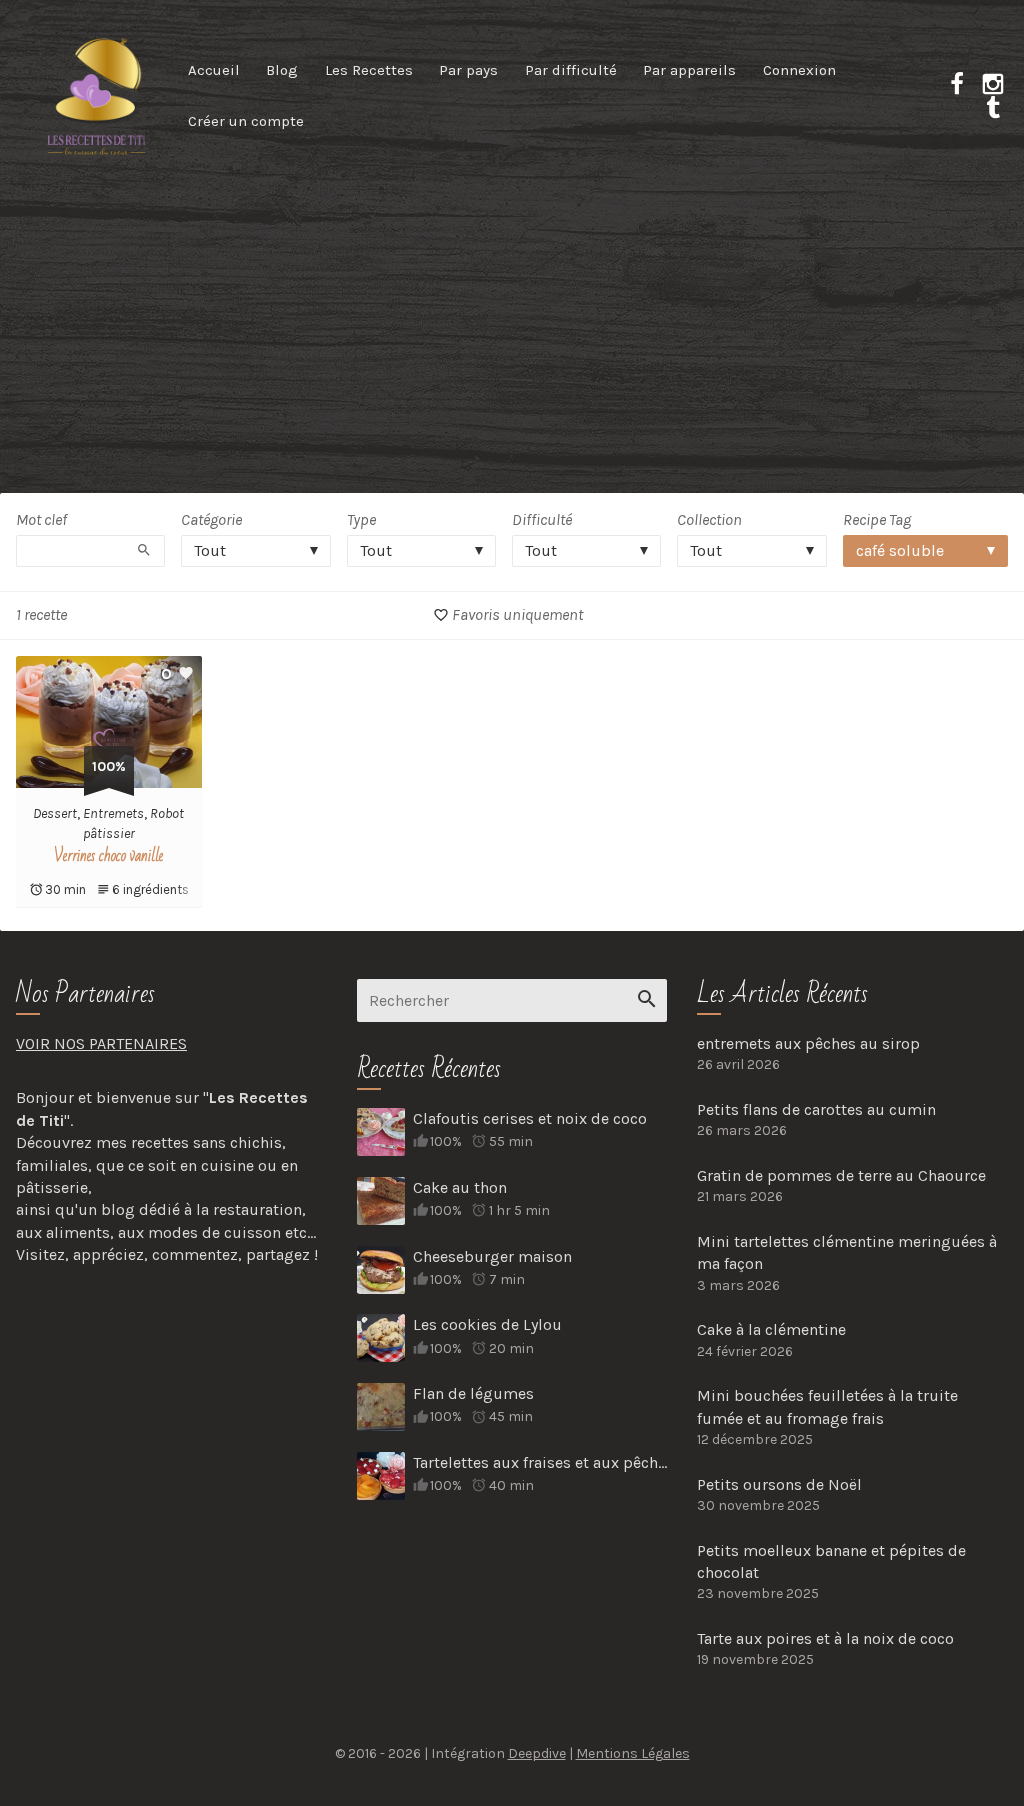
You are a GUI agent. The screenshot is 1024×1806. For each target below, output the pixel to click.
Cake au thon (460, 1187)
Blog (282, 70)
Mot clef (41, 519)
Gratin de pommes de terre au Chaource (841, 1175)
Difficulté (542, 519)
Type (361, 519)
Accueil (214, 70)
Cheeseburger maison (492, 1256)
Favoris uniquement (516, 614)
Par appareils (689, 70)
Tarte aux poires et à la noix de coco (825, 1638)
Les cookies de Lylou (487, 1324)
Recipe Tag (877, 519)
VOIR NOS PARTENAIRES (101, 1043)
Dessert (55, 813)
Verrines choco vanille (108, 856)
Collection (709, 519)
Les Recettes (369, 70)
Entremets (113, 813)
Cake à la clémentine (771, 1329)
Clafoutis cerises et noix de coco (530, 1118)
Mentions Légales (633, 1753)
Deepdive (537, 1753)
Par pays (468, 70)
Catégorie (211, 519)
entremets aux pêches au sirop (808, 1043)
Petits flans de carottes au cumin (816, 1109)
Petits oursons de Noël (779, 1484)
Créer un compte (246, 121)
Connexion (799, 70)
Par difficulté (571, 70)
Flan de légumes (473, 1393)
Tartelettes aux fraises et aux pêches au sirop (540, 1462)
